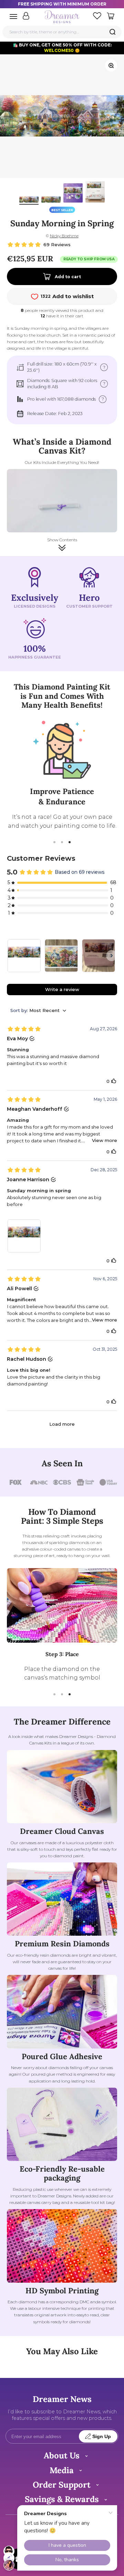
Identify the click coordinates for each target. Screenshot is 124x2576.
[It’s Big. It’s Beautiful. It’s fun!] (61, 956)
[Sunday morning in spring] (24, 956)
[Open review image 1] (24, 1236)
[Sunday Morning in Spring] (99, 956)
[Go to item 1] (29, 201)
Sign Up (102, 2437)
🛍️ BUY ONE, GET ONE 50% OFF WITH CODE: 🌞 (62, 48)
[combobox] (62, 32)
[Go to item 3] (73, 194)
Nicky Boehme (64, 236)
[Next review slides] (112, 956)
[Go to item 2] (51, 201)
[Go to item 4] (95, 193)
